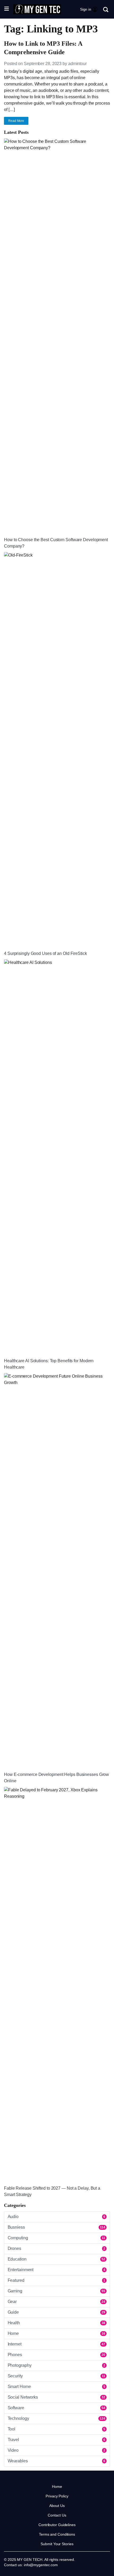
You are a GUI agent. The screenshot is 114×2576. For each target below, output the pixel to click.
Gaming (56, 2291)
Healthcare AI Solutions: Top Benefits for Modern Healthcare (49, 1364)
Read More (16, 121)
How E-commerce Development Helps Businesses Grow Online (56, 1778)
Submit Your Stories (57, 2544)
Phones (56, 2355)
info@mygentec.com (41, 2565)
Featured (56, 2280)
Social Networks (56, 2397)
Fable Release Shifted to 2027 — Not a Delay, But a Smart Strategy (52, 2191)
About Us (57, 2506)
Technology (56, 2418)
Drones (56, 2248)
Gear (56, 2302)
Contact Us (57, 2515)
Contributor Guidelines (57, 2525)
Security (56, 2376)
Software (56, 2408)
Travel (56, 2440)
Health (56, 2323)
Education (56, 2259)
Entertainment (56, 2270)
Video (56, 2450)
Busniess (56, 2227)
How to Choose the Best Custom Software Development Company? (56, 543)
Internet (56, 2344)
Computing (56, 2238)
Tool (56, 2429)
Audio (56, 2217)
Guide (56, 2312)
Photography (56, 2365)
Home (56, 2333)
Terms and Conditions (57, 2534)
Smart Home (56, 2387)
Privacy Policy (57, 2496)
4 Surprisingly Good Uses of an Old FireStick (45, 953)
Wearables (56, 2461)
